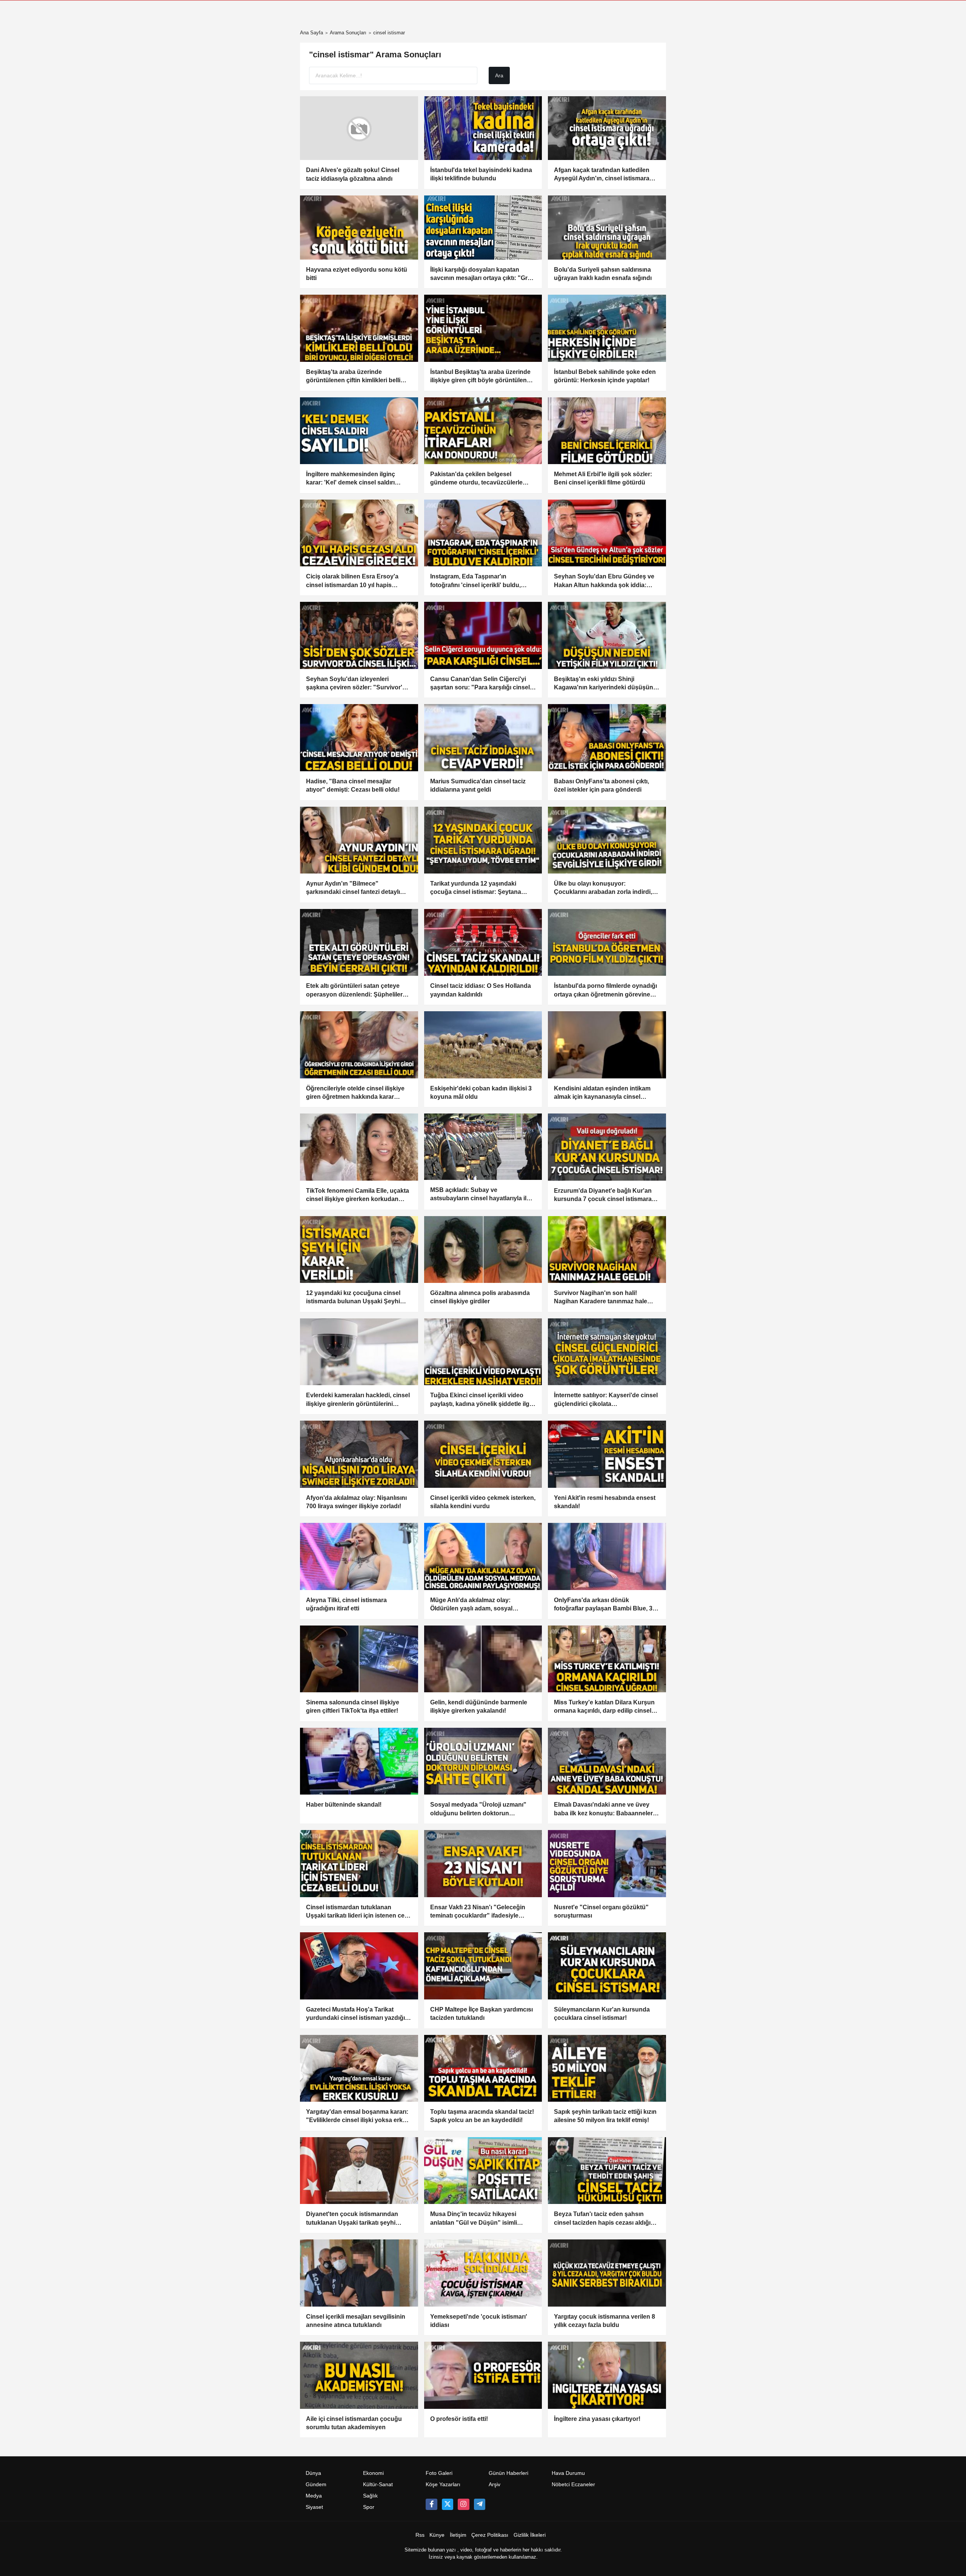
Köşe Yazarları (443, 2484)
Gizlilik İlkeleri (530, 2535)
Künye (437, 2535)
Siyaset (314, 2507)
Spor (369, 2507)
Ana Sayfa (311, 33)
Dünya (313, 2473)
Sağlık (370, 2496)
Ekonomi (373, 2473)
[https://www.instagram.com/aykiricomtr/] (463, 2504)
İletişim (458, 2535)
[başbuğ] (480, 2504)
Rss (420, 2535)
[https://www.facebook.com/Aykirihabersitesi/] (431, 2504)
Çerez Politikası (490, 2535)
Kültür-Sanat (378, 2484)
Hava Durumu (568, 2473)
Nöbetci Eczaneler (573, 2484)
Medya (314, 2496)
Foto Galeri (439, 2473)
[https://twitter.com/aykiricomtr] (448, 2504)
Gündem (316, 2484)
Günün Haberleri (508, 2473)
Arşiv (495, 2484)
